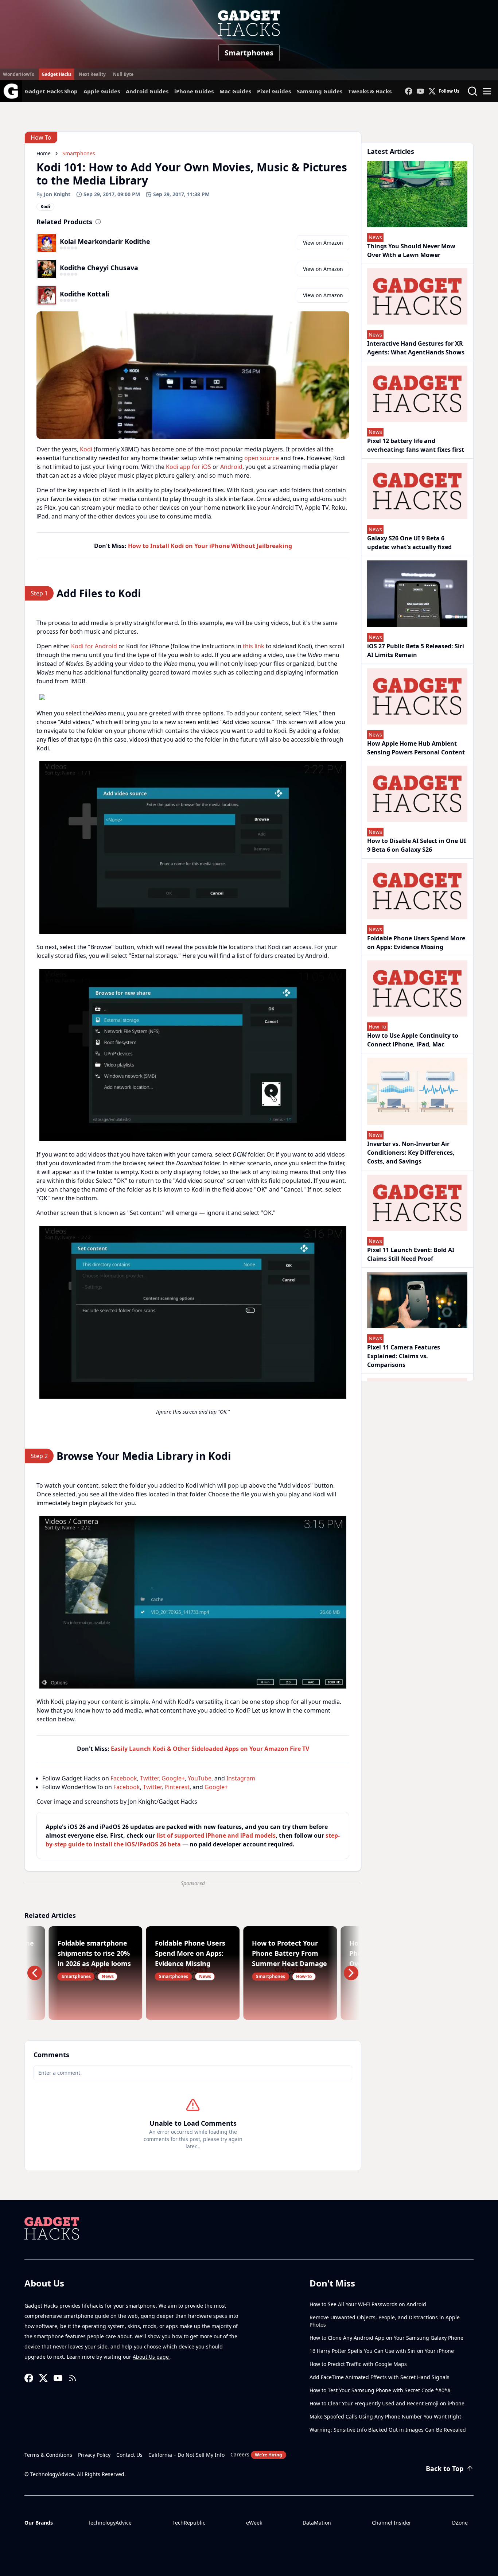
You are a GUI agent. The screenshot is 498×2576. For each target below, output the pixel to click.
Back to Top (445, 2468)
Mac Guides (235, 91)
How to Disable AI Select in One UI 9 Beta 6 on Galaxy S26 (417, 845)
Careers (256, 2454)
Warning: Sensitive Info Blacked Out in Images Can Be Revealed (388, 2430)
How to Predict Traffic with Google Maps (358, 2364)
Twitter (149, 1778)
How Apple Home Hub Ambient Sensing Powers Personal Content (416, 748)
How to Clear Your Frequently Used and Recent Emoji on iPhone (387, 2403)
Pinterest (177, 1787)
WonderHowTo (19, 74)
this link (254, 646)
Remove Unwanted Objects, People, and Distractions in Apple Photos (385, 2321)
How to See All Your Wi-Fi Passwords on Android (368, 2304)
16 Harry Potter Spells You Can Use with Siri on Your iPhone (382, 2351)
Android (231, 467)
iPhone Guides (194, 91)
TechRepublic (189, 2523)
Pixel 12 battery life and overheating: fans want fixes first (416, 445)
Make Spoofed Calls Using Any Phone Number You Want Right (385, 2416)
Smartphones (249, 53)
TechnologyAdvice (110, 2523)
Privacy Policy (94, 2455)
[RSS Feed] (73, 2378)
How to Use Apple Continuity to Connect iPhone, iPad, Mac (413, 1040)
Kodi (86, 449)
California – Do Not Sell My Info (186, 2455)
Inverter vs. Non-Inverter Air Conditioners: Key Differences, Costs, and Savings (411, 1153)
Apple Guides (102, 91)
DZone (460, 2523)
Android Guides (147, 91)
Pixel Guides (274, 91)
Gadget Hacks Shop (51, 91)
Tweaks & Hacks (370, 91)
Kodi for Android (94, 646)
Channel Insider (392, 2523)
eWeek (254, 2523)
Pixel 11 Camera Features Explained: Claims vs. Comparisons (404, 1356)
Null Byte (123, 74)
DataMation (317, 2523)
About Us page (151, 2357)
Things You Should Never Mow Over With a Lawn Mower (411, 250)
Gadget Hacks (57, 74)
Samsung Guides (320, 91)
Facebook (124, 1778)
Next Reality (92, 74)
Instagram (241, 1778)
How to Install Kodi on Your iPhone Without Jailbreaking (210, 546)
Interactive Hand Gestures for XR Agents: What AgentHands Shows (416, 348)
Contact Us (129, 2455)
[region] (193, 697)
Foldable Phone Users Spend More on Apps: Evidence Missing (416, 943)
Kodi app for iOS (188, 467)
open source (262, 458)
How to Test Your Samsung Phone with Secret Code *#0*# (380, 2390)
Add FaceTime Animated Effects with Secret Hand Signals (380, 2377)
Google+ (173, 1778)
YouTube (200, 1778)
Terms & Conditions (48, 2455)
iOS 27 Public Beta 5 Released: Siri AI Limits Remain (416, 650)
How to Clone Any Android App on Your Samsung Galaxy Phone (386, 2338)
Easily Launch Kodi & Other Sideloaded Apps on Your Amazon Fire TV (210, 1749)
